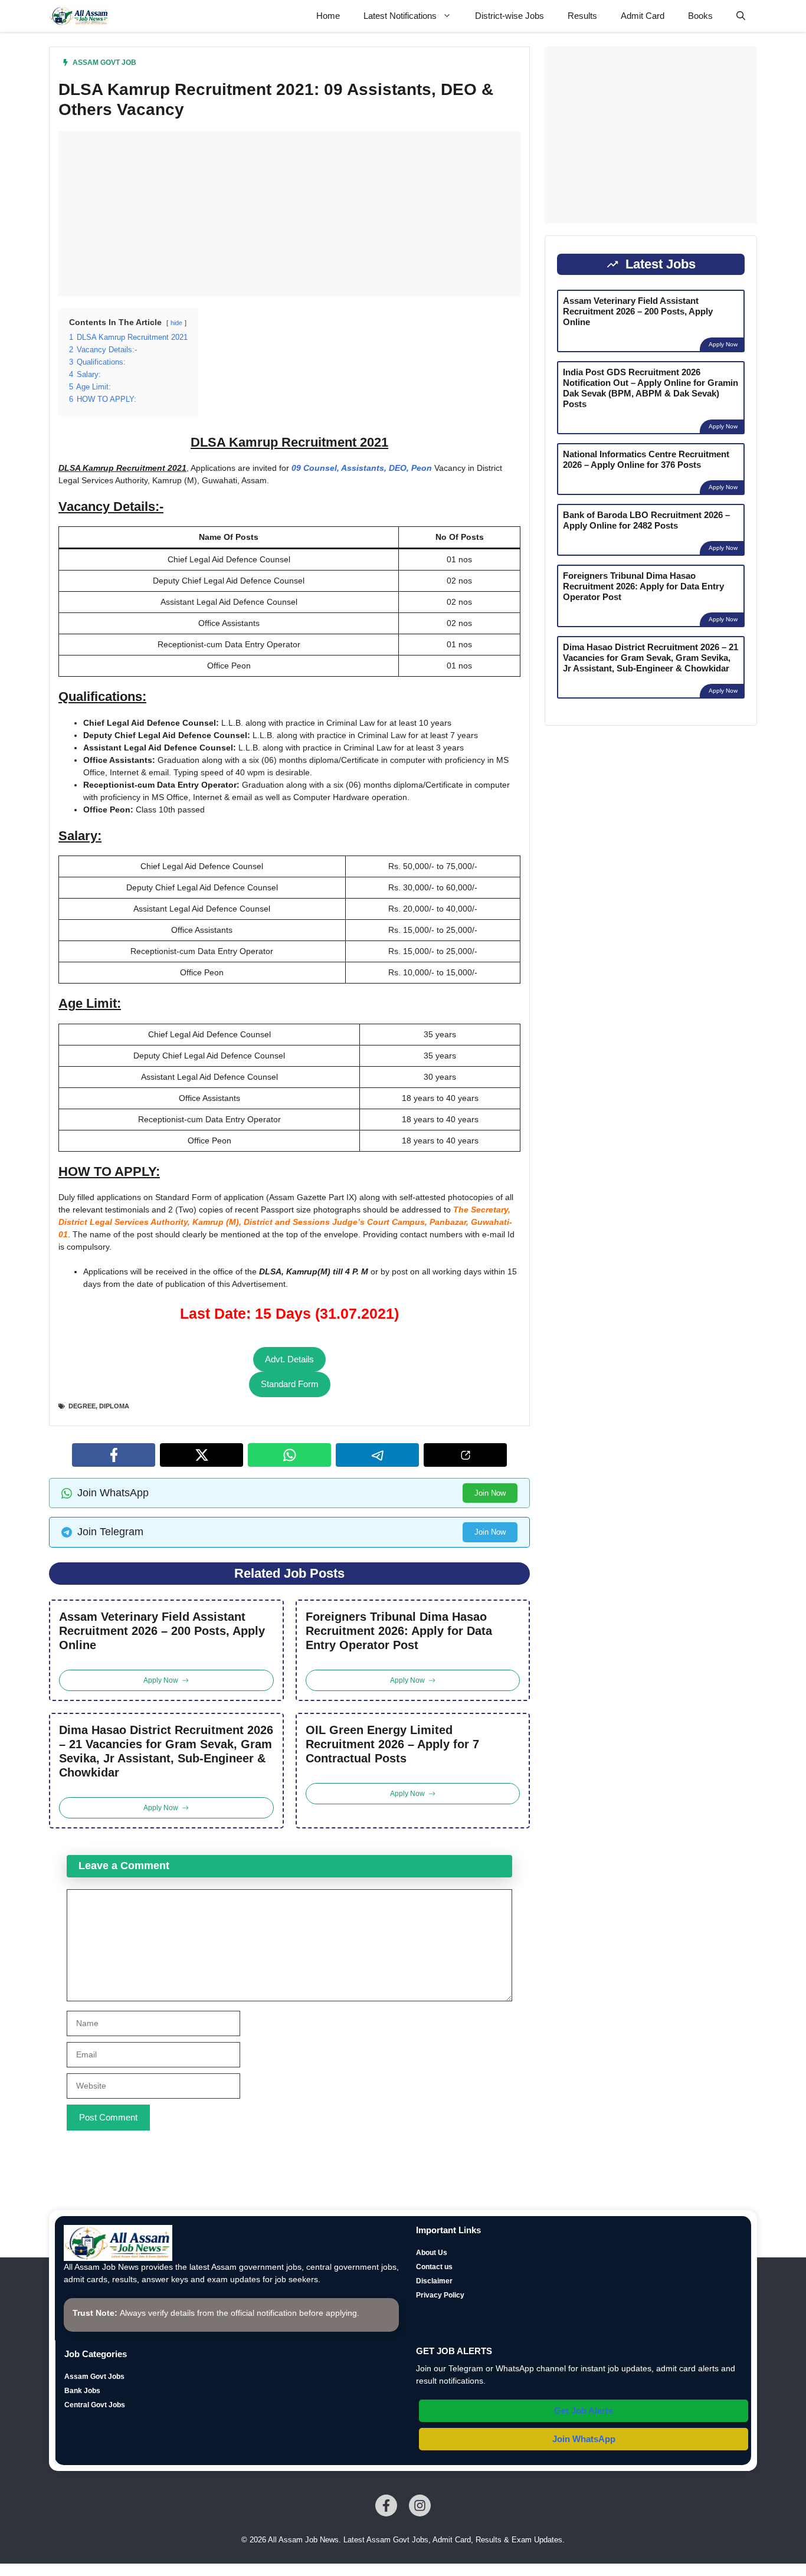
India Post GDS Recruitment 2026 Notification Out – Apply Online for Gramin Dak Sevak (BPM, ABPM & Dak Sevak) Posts (651, 388)
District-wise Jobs (510, 16)
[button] (741, 16)
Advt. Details (289, 1359)
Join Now (490, 1493)
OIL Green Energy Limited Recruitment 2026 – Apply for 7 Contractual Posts (392, 1744)
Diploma (114, 1406)
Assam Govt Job (104, 63)
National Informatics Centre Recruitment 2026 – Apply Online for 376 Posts (646, 459)
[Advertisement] (289, 214)
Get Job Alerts (584, 2411)
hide (176, 323)
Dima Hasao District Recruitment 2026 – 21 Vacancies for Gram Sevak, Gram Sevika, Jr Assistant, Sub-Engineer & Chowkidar (166, 1751)
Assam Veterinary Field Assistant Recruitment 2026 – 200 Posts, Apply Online (162, 1631)
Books (700, 16)
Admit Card (643, 16)
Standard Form (290, 1384)
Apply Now (723, 344)
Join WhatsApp (584, 2439)
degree (82, 1406)
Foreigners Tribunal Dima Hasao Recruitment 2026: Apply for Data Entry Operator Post (399, 1631)
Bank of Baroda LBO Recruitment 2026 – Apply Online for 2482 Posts (646, 520)
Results (582, 16)
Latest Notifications (400, 16)
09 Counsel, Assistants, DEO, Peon (362, 468)
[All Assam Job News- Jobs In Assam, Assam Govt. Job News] (79, 16)
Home (328, 16)
